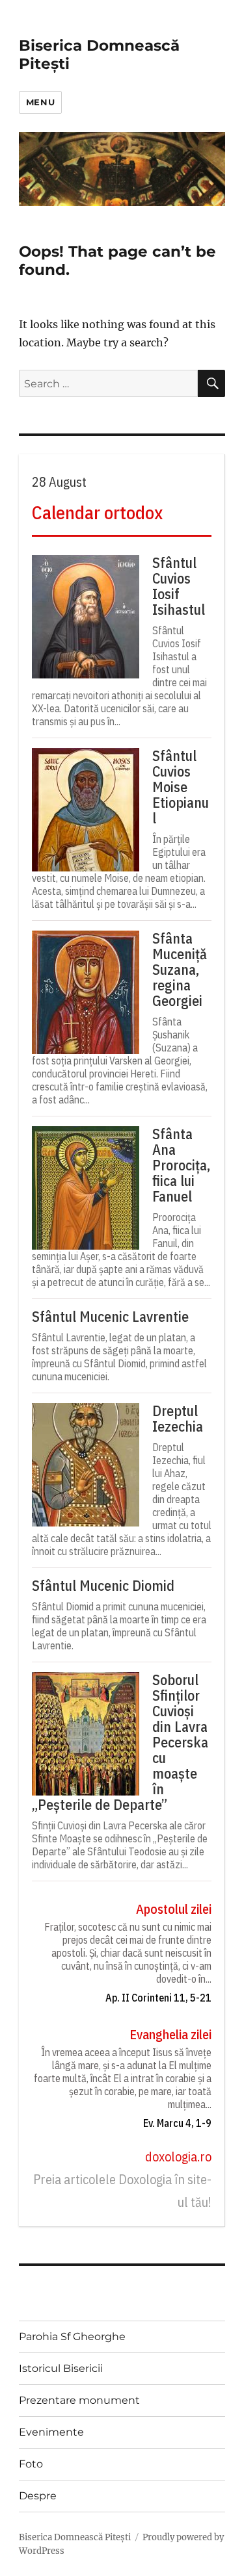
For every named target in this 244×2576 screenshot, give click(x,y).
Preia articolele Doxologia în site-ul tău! (122, 2191)
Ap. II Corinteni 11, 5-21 (158, 1998)
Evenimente (51, 2432)
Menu (40, 102)
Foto (31, 2464)
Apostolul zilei (174, 1909)
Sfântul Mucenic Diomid (103, 1586)
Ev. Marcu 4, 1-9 (177, 2123)
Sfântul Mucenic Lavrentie (110, 1317)
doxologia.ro (178, 2157)
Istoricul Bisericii (61, 2368)
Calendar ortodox (97, 512)
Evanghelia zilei (170, 2034)
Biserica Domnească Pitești (75, 2537)
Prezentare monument (79, 2400)
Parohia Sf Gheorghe (72, 2337)
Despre (38, 2496)
